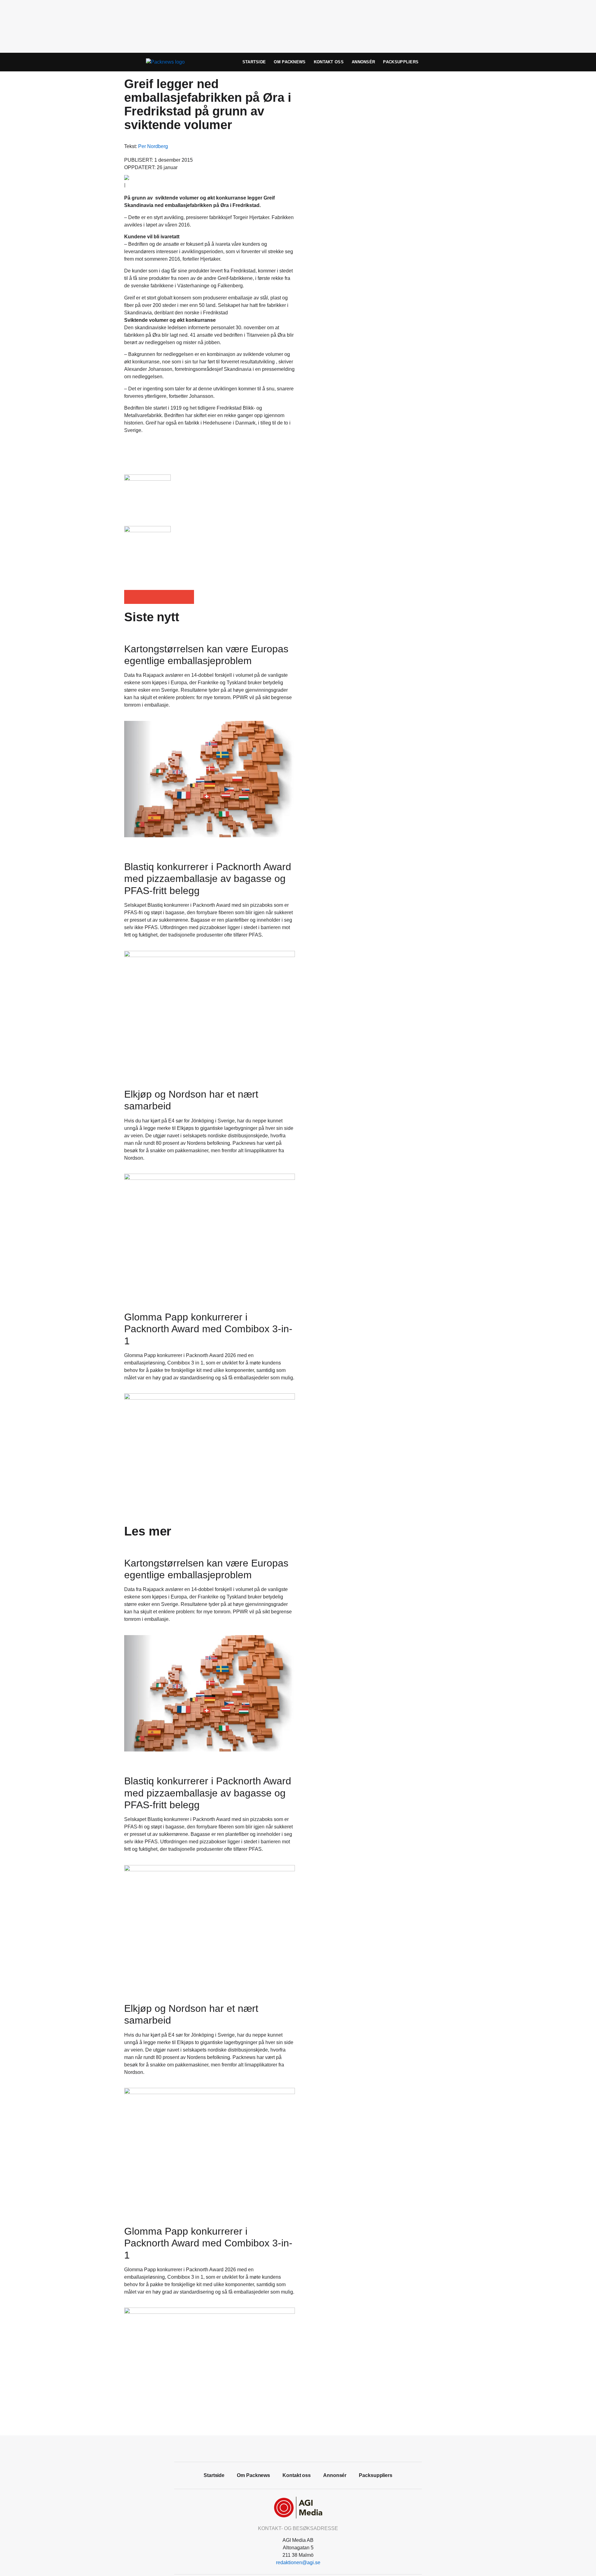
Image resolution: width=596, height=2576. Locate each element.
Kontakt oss (329, 62)
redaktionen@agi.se (298, 2563)
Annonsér (363, 62)
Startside (254, 62)
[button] (131, 597)
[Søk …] (461, 62)
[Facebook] (291, 2448)
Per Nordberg (153, 146)
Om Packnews (290, 62)
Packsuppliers (401, 62)
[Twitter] (305, 2448)
